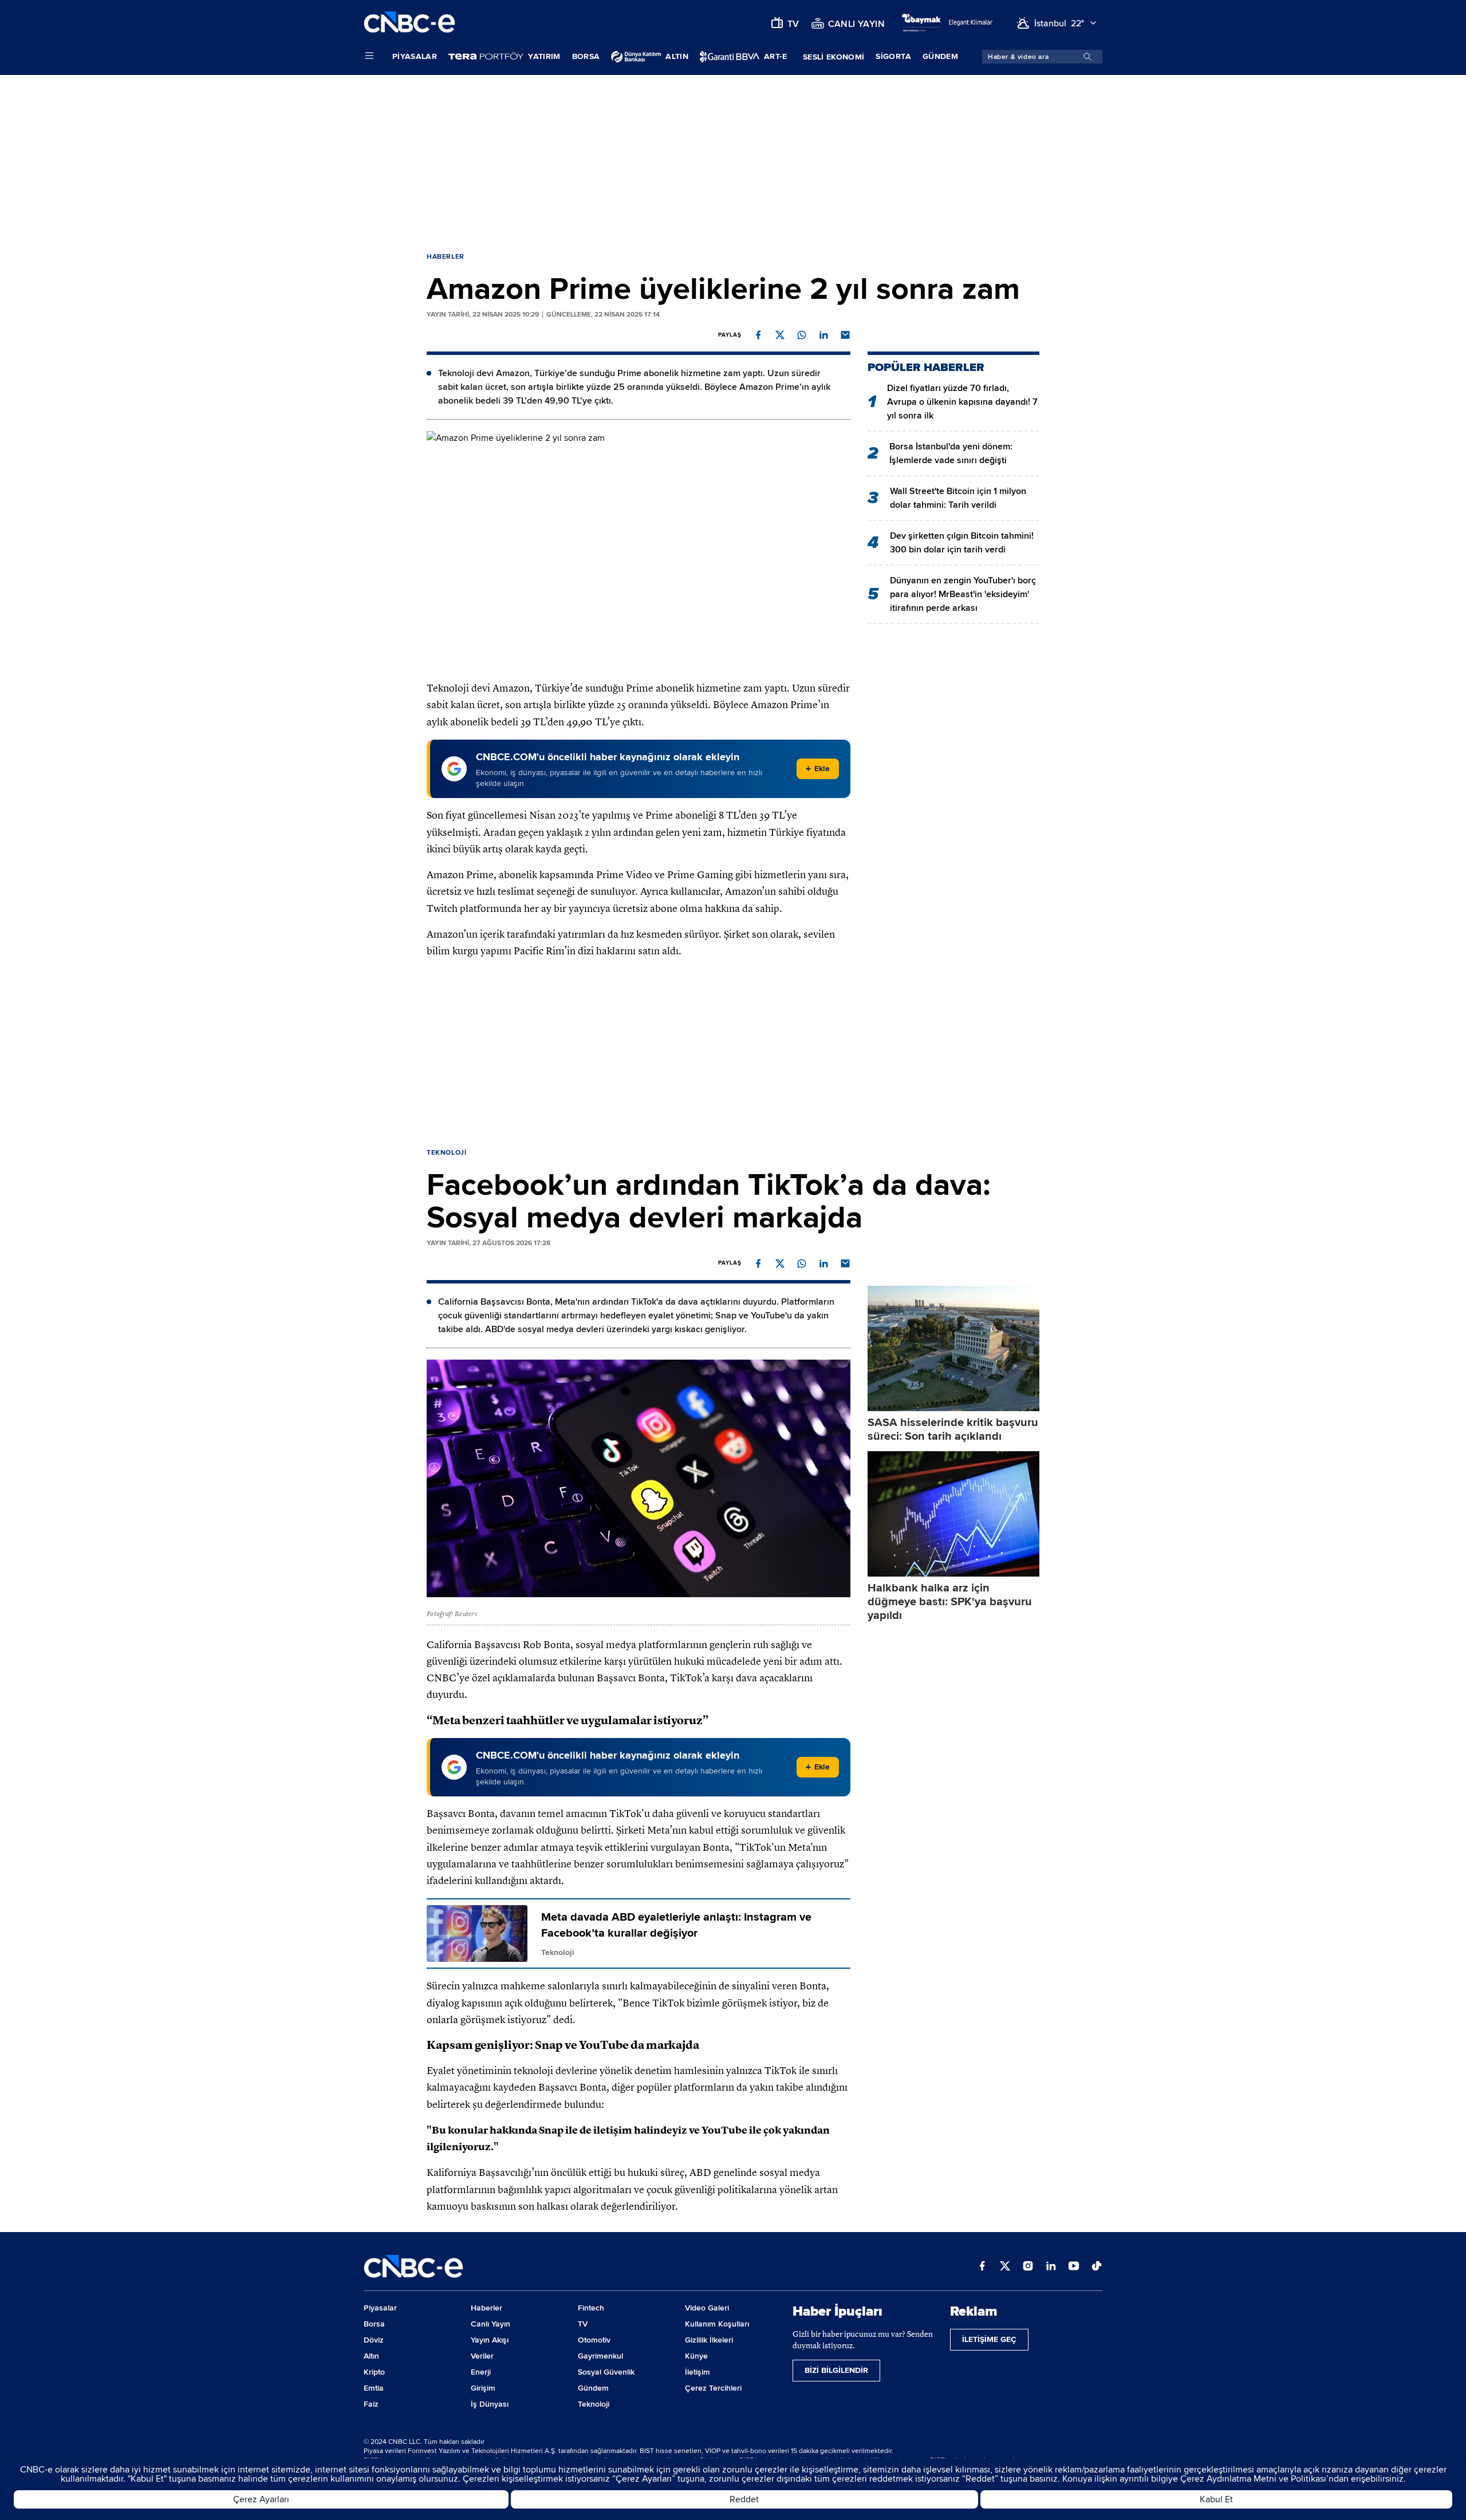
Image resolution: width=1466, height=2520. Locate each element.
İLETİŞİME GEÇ (989, 2339)
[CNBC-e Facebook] (982, 2267)
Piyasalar (415, 56)
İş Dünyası (490, 2404)
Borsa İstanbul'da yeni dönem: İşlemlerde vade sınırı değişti (951, 453)
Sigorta (893, 56)
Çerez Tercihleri (713, 2388)
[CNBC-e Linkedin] (1051, 2267)
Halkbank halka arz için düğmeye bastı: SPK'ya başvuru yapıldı (950, 1602)
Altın (371, 2356)
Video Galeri (707, 2308)
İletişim (697, 2372)
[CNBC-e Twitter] (1005, 2267)
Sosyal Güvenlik (606, 2372)
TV (583, 2324)
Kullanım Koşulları (717, 2324)
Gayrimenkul (600, 2356)
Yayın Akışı (490, 2340)
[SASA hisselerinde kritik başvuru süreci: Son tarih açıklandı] (953, 1348)
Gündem (940, 56)
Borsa (586, 56)
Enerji (481, 2372)
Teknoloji (446, 1153)
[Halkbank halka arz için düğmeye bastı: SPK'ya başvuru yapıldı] (953, 1514)
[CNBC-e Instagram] (1028, 2267)
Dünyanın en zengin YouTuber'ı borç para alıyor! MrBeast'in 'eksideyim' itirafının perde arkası (963, 594)
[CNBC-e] (409, 23)
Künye (696, 2356)
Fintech (591, 2308)
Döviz (374, 2340)
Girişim (483, 2388)
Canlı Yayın (490, 2324)
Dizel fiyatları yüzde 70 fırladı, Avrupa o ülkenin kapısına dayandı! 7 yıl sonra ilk (962, 402)
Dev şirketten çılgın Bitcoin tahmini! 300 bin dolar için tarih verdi (962, 543)
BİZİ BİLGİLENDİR (836, 2370)
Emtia (374, 2388)
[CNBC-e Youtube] (1074, 2267)
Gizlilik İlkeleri (709, 2340)
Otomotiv (594, 2340)
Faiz (371, 2404)
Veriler (482, 2356)
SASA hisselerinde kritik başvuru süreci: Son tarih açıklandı (953, 1429)
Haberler (446, 257)
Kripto (374, 2372)
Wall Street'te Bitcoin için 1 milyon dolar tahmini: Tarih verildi (958, 498)
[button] (758, 335)
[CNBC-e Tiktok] (1097, 2267)
